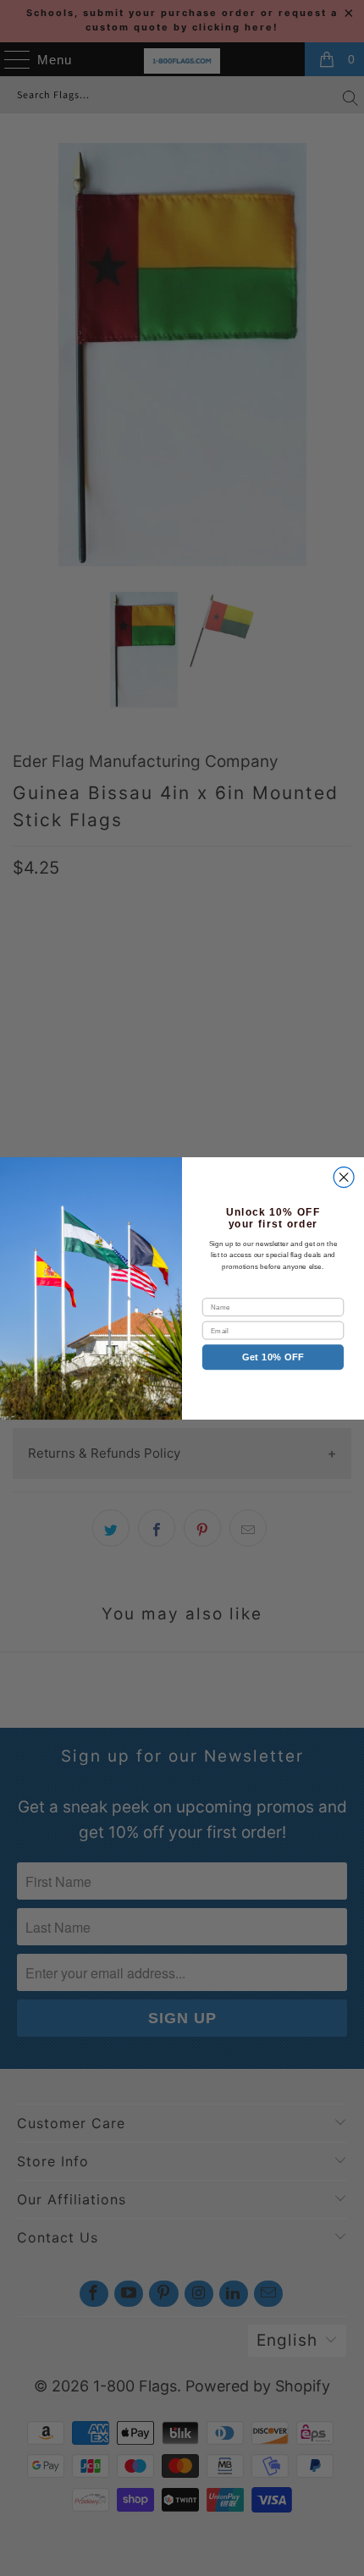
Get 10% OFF (273, 1357)
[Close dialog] (344, 1177)
